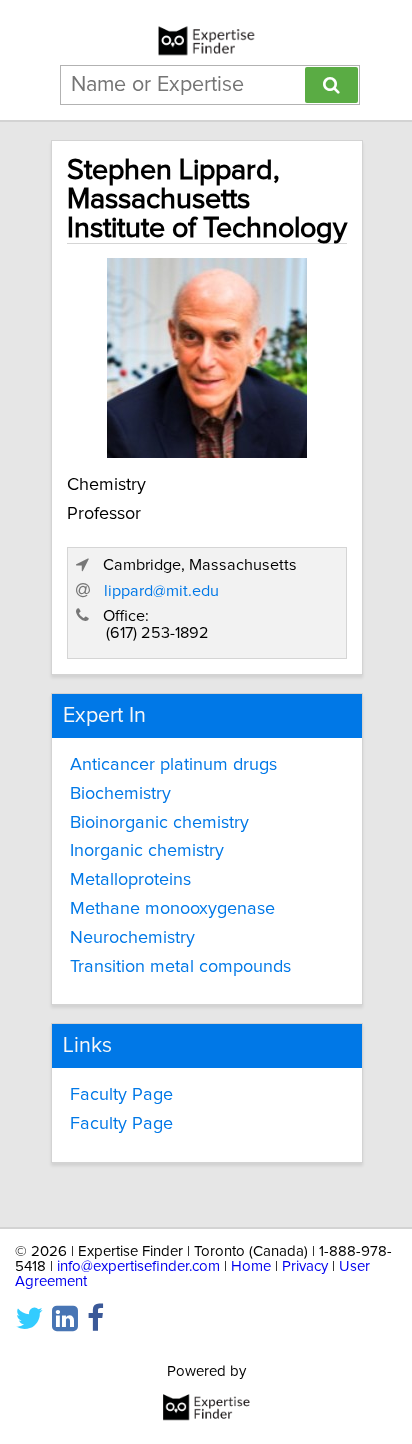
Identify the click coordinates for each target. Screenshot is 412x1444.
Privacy (305, 1266)
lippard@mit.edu (161, 591)
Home (251, 1266)
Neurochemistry (132, 938)
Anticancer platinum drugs (173, 765)
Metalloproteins (130, 880)
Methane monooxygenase (172, 909)
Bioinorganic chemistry (159, 823)
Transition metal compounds (180, 967)
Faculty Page (121, 1095)
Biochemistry (120, 794)
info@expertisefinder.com (138, 1266)
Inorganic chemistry (147, 851)
